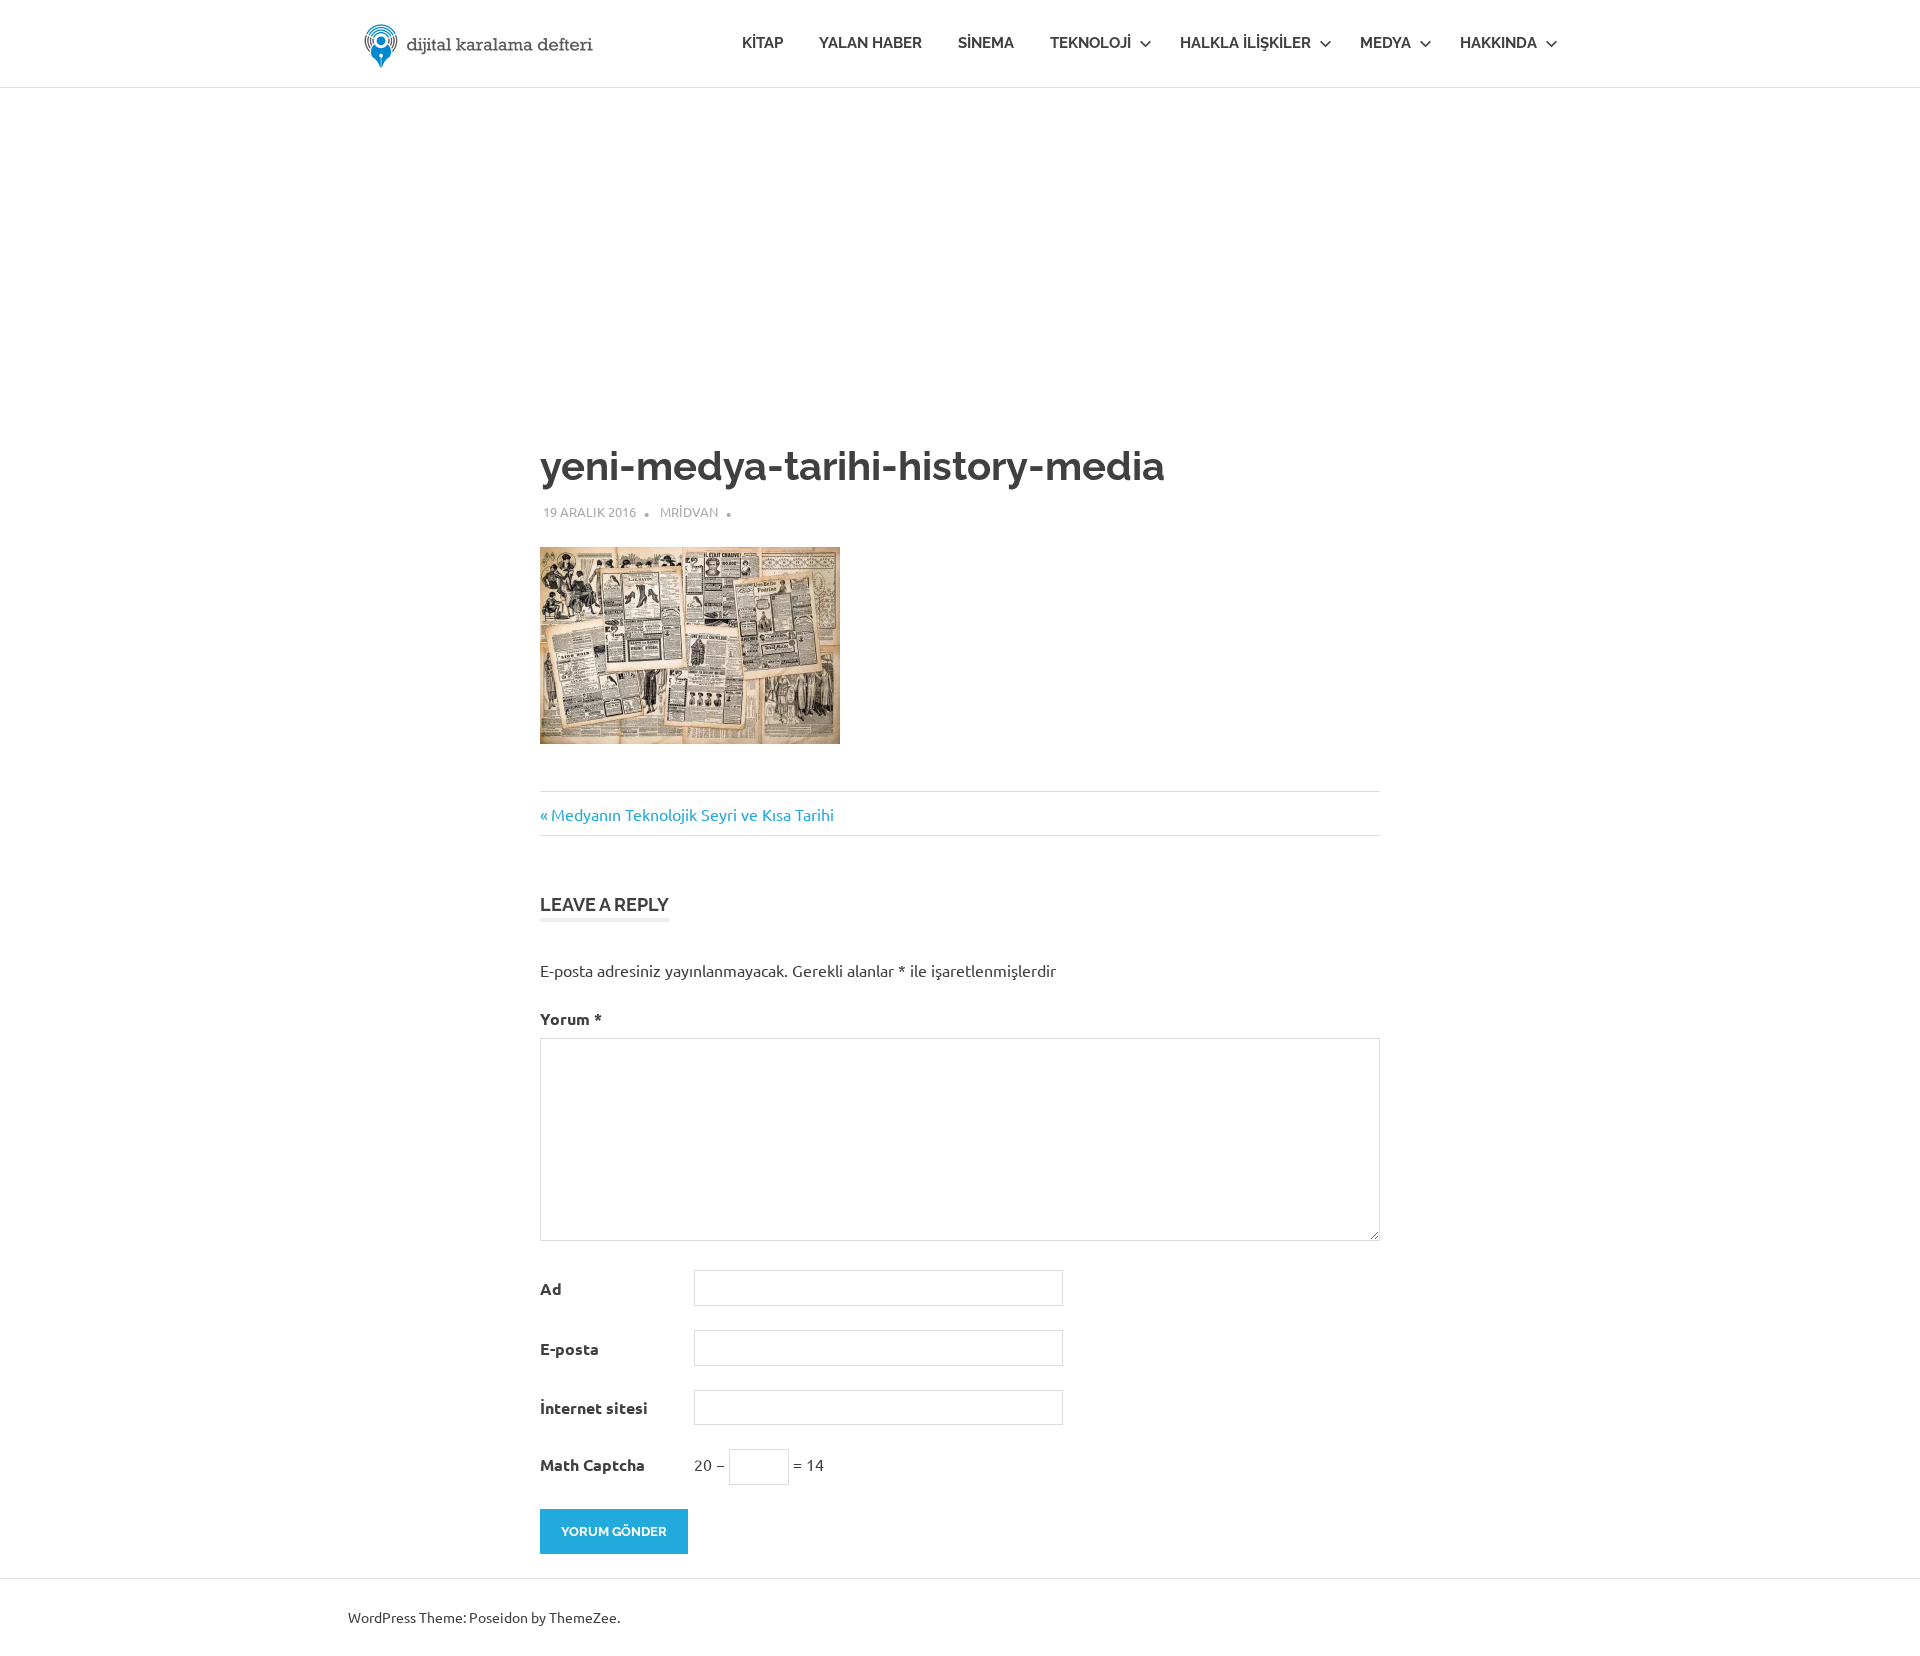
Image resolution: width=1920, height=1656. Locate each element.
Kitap (762, 43)
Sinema (986, 43)
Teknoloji (1090, 43)
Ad (551, 1288)
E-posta (569, 1348)
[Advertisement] (960, 238)
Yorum (571, 1018)
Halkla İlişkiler (1245, 43)
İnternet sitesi (594, 1407)
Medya (1385, 43)
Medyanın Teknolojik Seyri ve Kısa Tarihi (692, 814)
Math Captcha (592, 1464)
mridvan (689, 511)
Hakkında (1498, 43)
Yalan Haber (870, 43)
